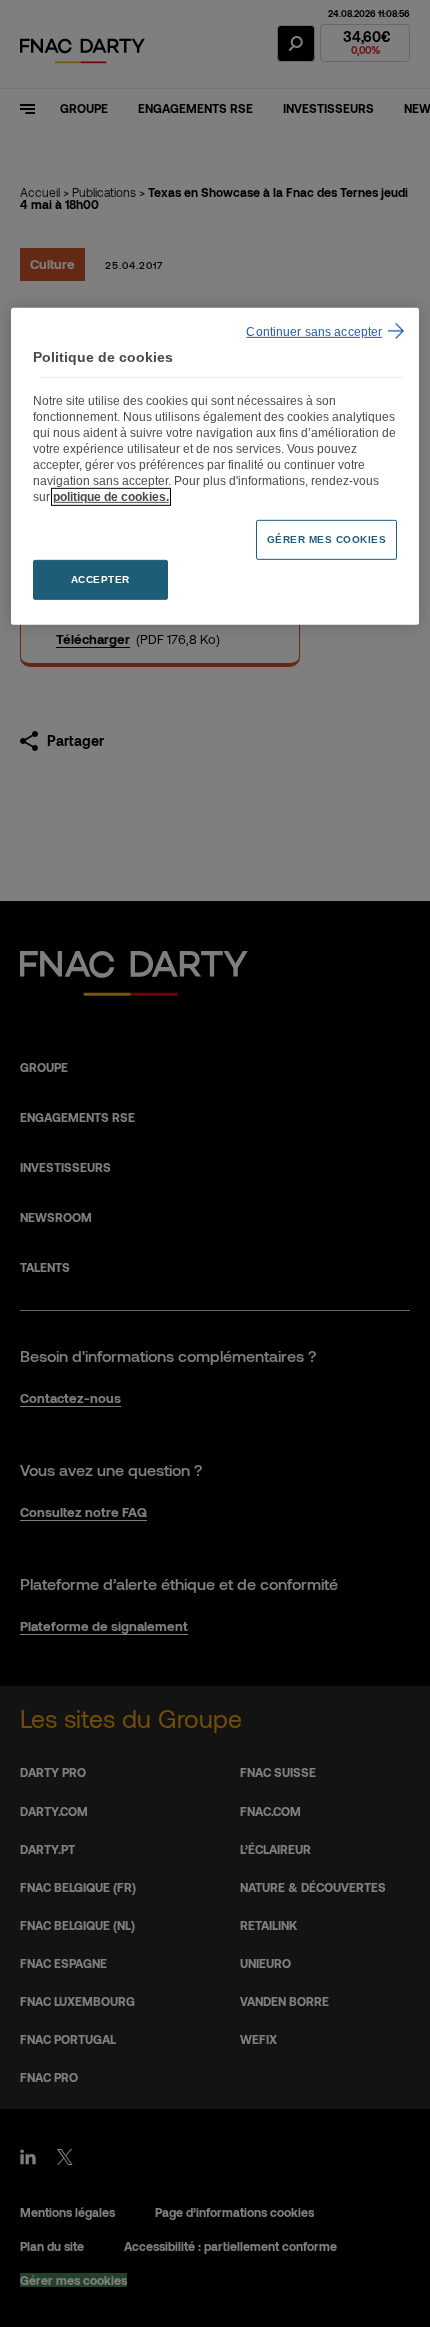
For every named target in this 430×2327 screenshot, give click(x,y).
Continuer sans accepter (314, 332)
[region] (215, 466)
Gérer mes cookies (327, 538)
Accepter (100, 578)
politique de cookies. (111, 496)
